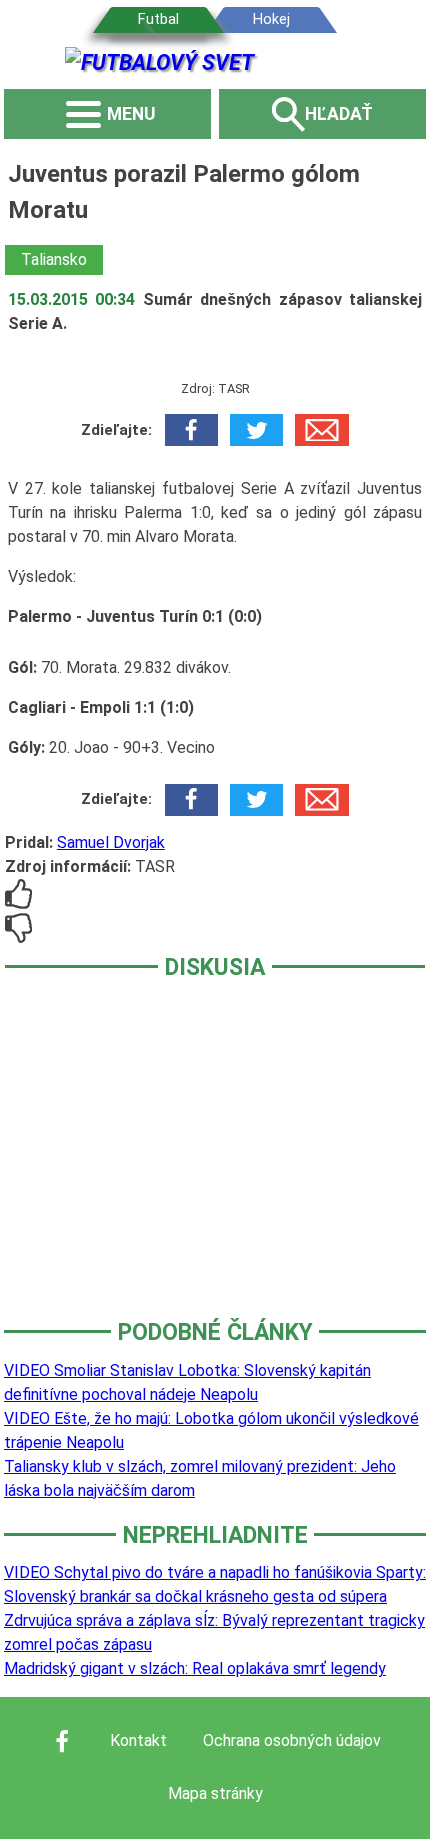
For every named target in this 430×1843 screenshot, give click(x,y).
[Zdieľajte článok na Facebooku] (191, 430)
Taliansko (54, 259)
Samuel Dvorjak (111, 842)
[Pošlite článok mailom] (321, 430)
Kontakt (138, 1740)
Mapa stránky (215, 1793)
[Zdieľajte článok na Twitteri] (256, 430)
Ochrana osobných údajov (292, 1740)
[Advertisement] (215, 1163)
